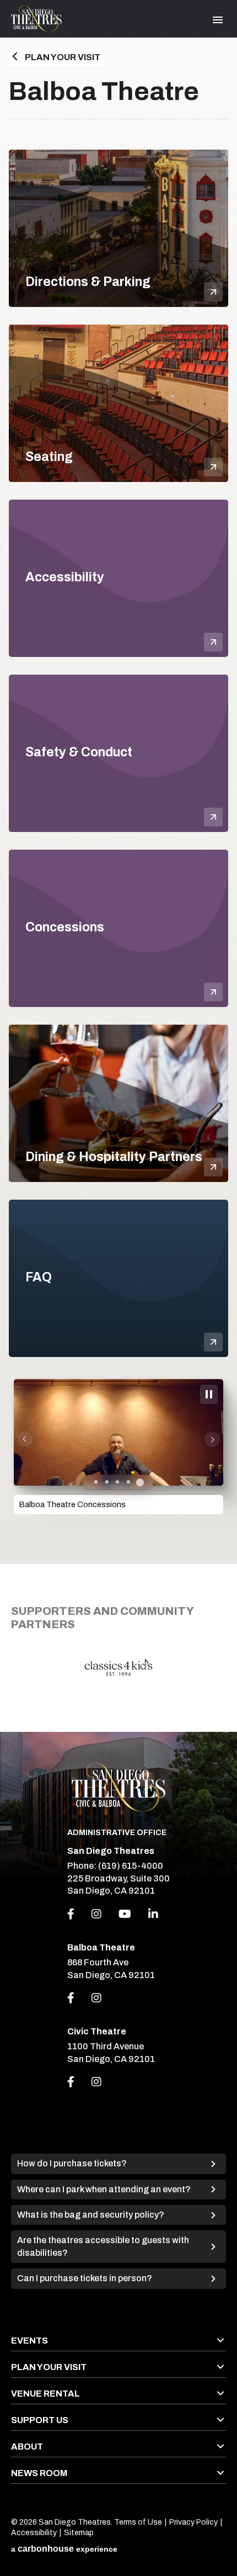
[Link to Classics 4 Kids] (118, 1667)
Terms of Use (138, 2522)
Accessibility (34, 2533)
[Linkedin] (153, 1914)
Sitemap (79, 2533)
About (27, 2447)
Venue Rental (45, 2394)
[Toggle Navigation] (218, 20)
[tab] (96, 1482)
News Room (39, 2473)
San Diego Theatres (36, 19)
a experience (64, 2549)
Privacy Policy (193, 2522)
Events (29, 2341)
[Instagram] (96, 1914)
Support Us (40, 2420)
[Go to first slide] (212, 1439)
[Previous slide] (25, 1439)
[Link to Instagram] (96, 1998)
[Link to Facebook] (71, 1998)
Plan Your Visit (63, 57)
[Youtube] (125, 1914)
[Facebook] (71, 1914)
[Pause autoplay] (209, 1394)
